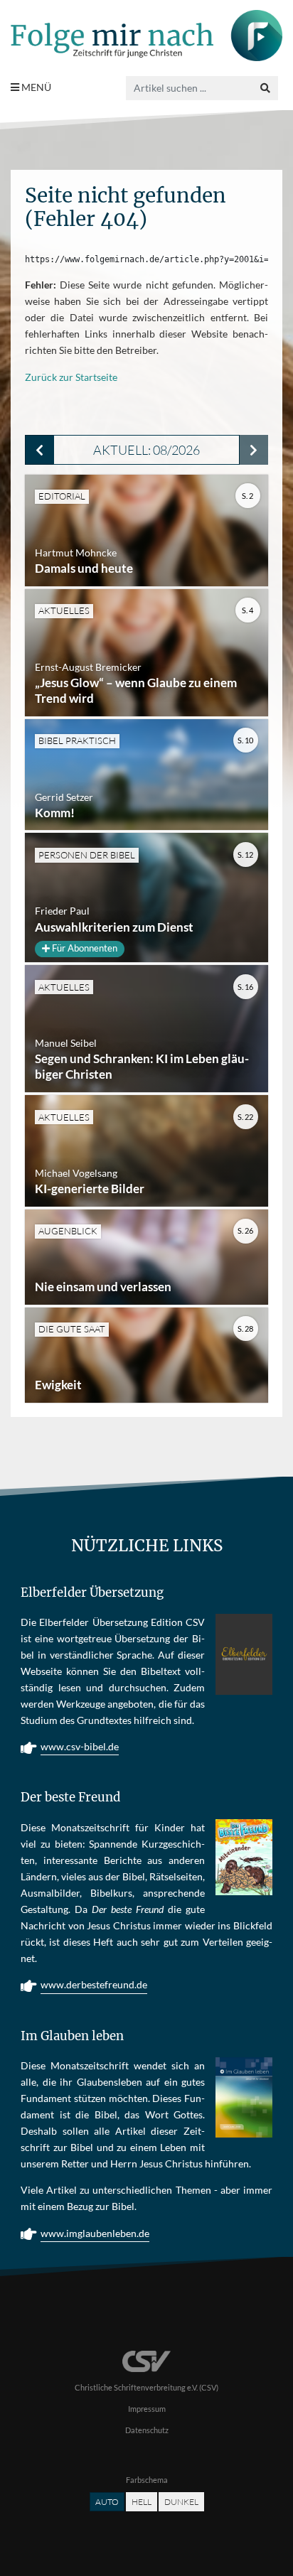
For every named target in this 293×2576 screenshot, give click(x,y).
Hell (142, 2502)
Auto (107, 2502)
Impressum (147, 2409)
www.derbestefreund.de (94, 1984)
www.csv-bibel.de (80, 1746)
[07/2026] (39, 450)
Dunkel (181, 2502)
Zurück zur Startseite (71, 377)
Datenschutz (147, 2430)
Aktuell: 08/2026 (146, 450)
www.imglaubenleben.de (95, 2233)
